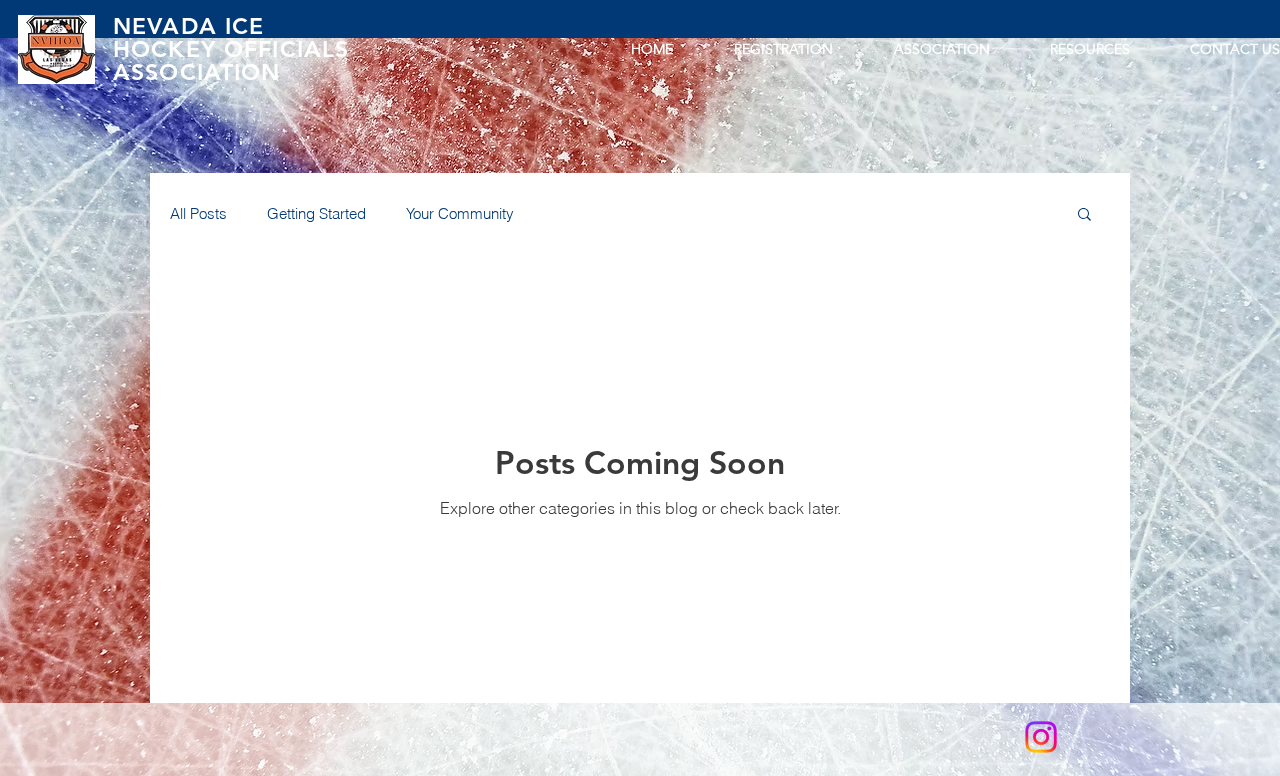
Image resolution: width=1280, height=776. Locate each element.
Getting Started (316, 213)
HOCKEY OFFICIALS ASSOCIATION (231, 60)
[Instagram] (1041, 737)
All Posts (198, 213)
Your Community (460, 213)
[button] (1084, 215)
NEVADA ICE (189, 26)
